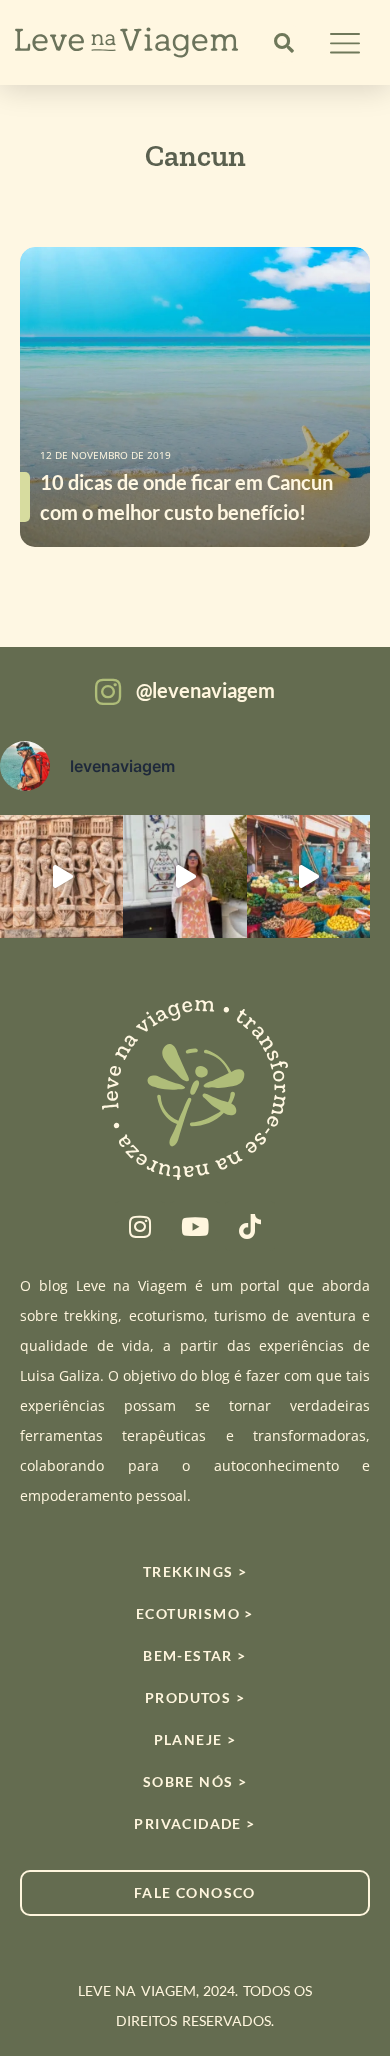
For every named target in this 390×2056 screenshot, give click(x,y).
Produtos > (195, 1697)
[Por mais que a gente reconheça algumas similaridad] (61, 876)
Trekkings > (195, 1571)
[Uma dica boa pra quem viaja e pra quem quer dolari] (308, 876)
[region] (195, 1898)
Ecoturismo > (195, 1613)
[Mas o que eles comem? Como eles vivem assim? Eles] (184, 876)
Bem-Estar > (194, 1655)
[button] (284, 43)
